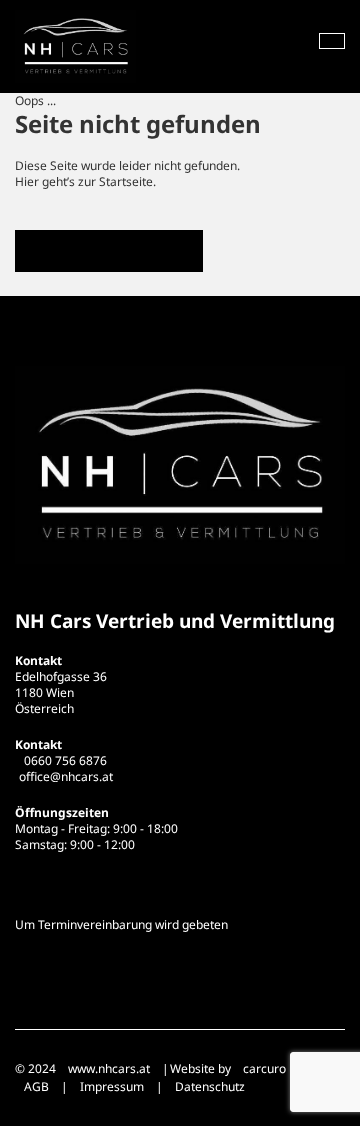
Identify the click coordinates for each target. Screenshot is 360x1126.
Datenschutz (210, 1086)
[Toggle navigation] (332, 41)
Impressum (112, 1086)
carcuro (264, 1068)
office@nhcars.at (66, 776)
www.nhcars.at (109, 1068)
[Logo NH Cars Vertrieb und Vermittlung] (75, 46)
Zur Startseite (109, 250)
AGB (36, 1086)
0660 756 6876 (65, 760)
